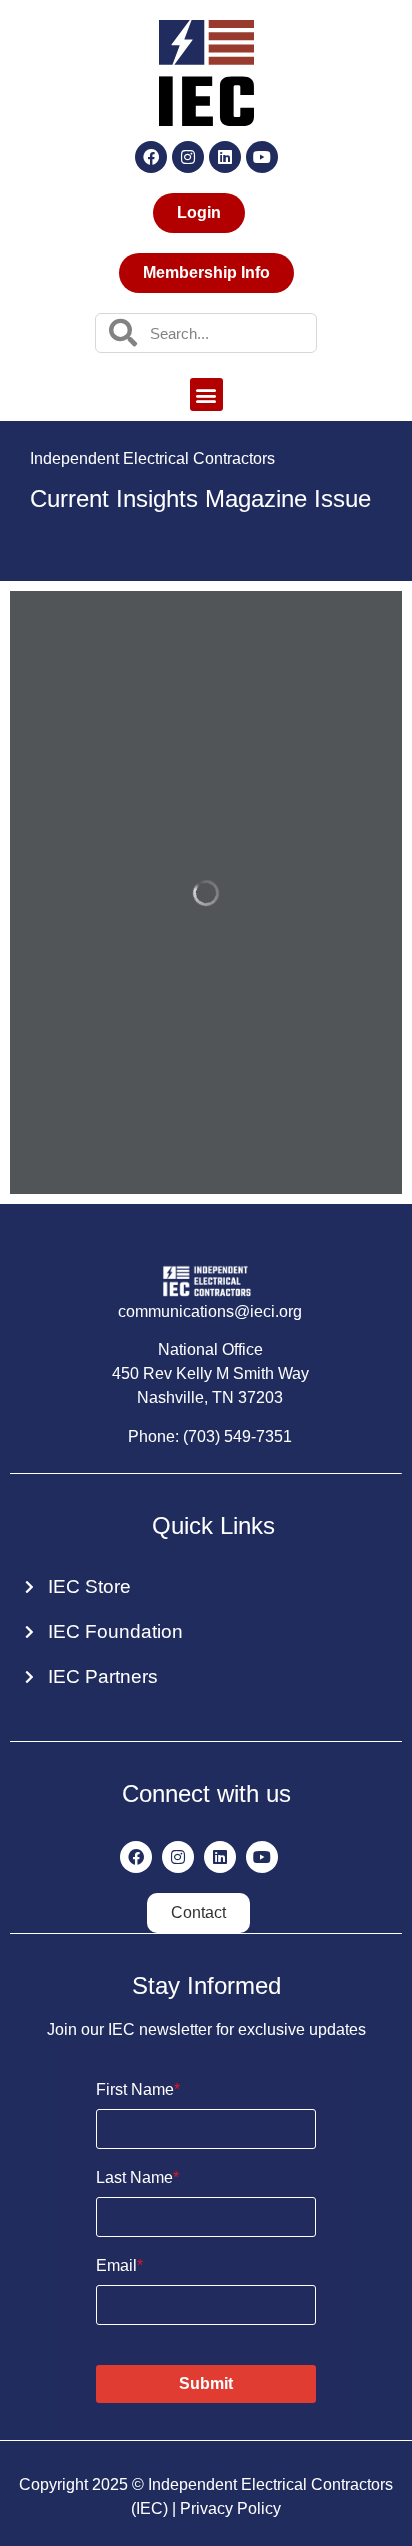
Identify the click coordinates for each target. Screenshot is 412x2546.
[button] (206, 394)
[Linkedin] (225, 157)
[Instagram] (188, 157)
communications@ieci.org (210, 1311)
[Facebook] (151, 157)
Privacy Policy (230, 2508)
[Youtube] (262, 157)
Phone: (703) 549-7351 (210, 1436)
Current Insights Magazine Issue (200, 498)
